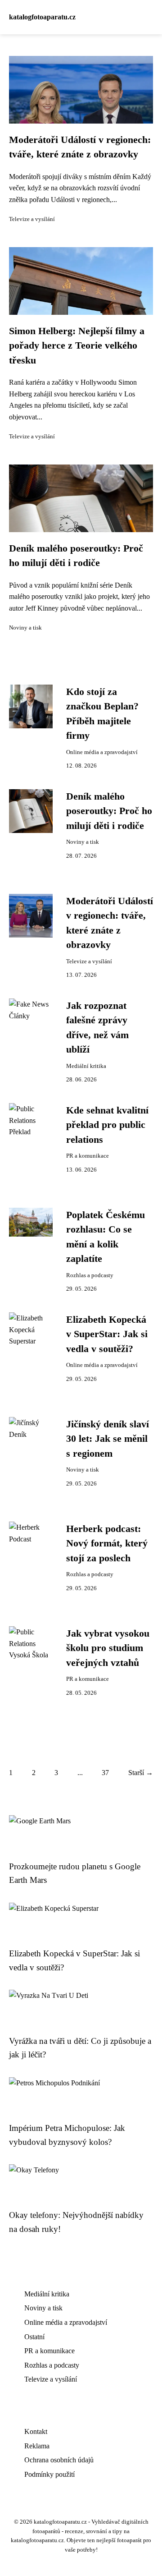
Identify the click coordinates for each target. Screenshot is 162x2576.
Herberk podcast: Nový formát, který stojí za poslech (107, 1543)
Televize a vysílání (32, 219)
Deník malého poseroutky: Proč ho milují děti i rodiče (109, 811)
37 (105, 1773)
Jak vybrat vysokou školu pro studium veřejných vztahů (108, 1648)
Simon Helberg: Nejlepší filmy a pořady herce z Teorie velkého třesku (77, 346)
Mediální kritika (86, 1066)
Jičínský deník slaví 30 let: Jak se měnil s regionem (108, 1439)
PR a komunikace (88, 1156)
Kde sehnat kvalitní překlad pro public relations (107, 1125)
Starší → (141, 1773)
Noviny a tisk (25, 628)
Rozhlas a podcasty (90, 1275)
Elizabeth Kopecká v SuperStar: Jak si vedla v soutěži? (107, 1334)
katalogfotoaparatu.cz (42, 17)
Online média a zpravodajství (102, 752)
